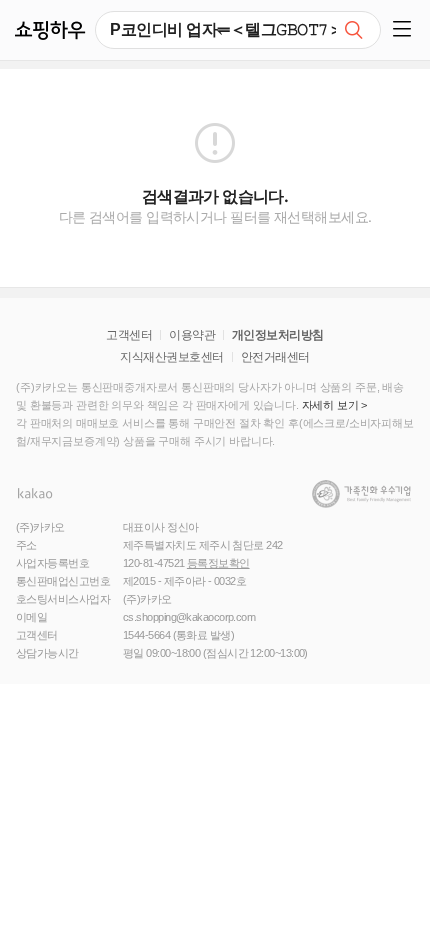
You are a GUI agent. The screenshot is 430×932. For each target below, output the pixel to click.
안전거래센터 (275, 357)
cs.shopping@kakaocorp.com (189, 617)
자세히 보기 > (335, 405)
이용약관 (192, 335)
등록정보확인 (218, 563)
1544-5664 (146, 635)
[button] (405, 30)
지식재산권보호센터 (171, 357)
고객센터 (129, 335)
